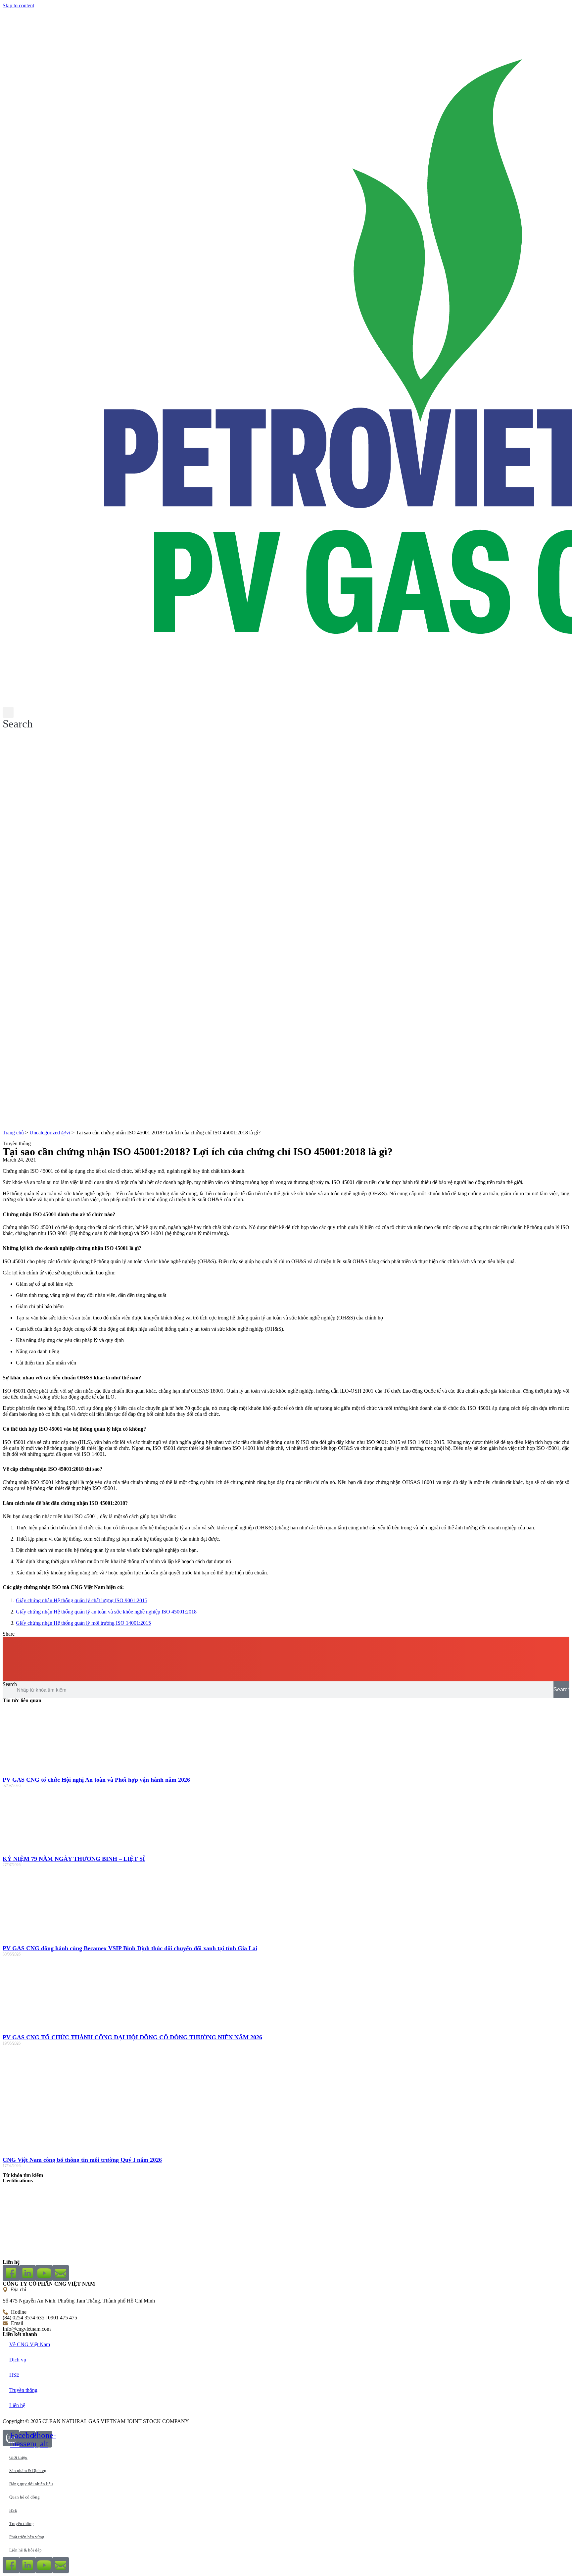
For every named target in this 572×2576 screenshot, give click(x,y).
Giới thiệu (18, 2457)
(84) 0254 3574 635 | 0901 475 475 (40, 2318)
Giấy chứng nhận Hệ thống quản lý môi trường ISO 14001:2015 (83, 1623)
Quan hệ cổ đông (24, 2497)
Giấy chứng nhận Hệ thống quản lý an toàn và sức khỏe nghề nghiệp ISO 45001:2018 (106, 1612)
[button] (18, 718)
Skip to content (18, 5)
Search (10, 1684)
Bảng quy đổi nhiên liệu (31, 2484)
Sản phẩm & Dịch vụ (28, 2471)
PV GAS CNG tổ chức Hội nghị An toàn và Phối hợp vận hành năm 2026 (96, 1780)
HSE (14, 2375)
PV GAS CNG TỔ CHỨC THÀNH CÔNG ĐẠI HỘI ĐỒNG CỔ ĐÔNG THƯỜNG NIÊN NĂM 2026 (132, 2037)
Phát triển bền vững (27, 2537)
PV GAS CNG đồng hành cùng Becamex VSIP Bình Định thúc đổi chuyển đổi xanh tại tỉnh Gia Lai (130, 1948)
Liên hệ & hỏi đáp (25, 2550)
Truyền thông (23, 2390)
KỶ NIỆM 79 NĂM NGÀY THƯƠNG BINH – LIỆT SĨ (74, 1859)
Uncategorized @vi (50, 1133)
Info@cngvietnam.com (27, 2329)
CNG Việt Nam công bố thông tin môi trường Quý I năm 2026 (82, 2160)
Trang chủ (13, 1133)
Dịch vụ (18, 2360)
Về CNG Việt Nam (30, 2344)
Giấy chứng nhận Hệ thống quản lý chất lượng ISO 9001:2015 (82, 1600)
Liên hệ (17, 2405)
